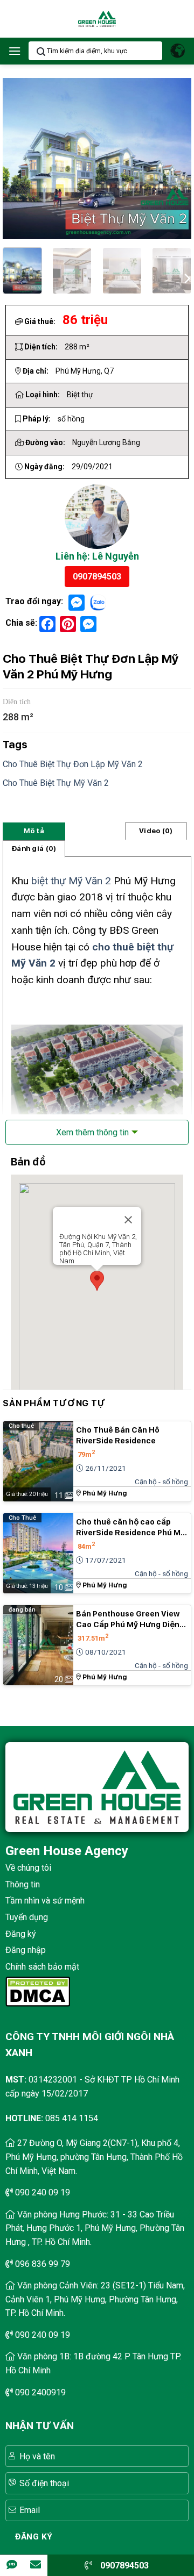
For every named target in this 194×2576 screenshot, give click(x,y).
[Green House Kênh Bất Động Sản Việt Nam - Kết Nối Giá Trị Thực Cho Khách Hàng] (97, 19)
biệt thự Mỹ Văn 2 (71, 881)
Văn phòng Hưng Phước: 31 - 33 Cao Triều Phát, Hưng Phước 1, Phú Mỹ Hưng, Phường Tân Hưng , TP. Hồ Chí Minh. (95, 2228)
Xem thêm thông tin (92, 1132)
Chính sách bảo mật (42, 1967)
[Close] (136, 1228)
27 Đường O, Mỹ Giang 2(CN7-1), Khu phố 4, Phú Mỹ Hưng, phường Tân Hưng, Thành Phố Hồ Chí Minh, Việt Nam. (94, 2157)
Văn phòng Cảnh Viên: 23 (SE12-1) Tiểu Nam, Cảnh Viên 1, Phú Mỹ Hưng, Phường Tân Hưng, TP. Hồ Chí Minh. (95, 2299)
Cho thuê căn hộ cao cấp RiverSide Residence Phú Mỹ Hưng (130, 1528)
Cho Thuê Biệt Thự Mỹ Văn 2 (56, 783)
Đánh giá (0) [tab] (34, 849)
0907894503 (97, 577)
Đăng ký (21, 1934)
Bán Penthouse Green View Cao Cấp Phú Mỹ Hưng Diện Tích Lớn (128, 1620)
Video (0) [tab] (156, 831)
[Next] (186, 277)
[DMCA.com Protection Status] (38, 1991)
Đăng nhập (26, 1950)
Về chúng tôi (28, 1868)
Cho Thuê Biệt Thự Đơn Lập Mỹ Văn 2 (73, 764)
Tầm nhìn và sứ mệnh (45, 1901)
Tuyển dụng (27, 1917)
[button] (15, 51)
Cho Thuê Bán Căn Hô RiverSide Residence (118, 1435)
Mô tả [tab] (34, 831)
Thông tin (23, 1884)
